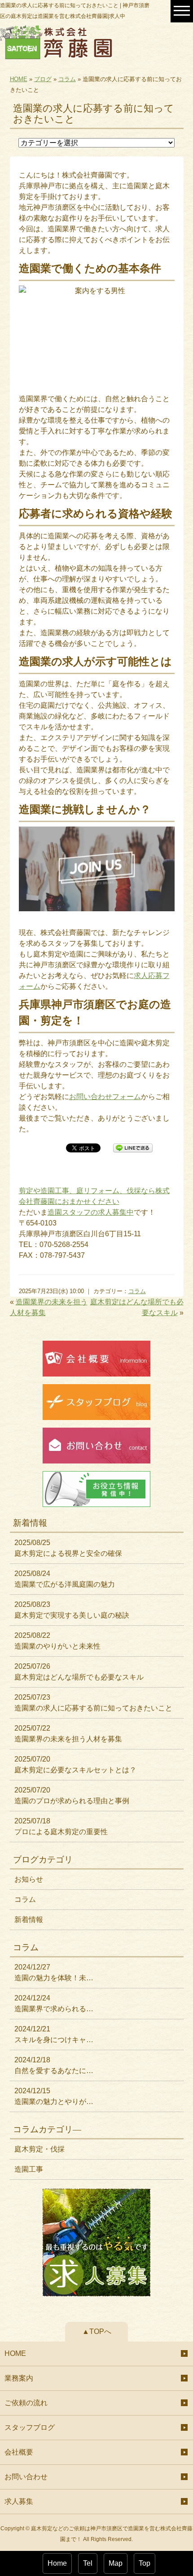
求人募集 (19, 2501)
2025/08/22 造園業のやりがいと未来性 (57, 1641)
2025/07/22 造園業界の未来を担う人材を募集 (68, 1734)
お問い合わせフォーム (105, 1097)
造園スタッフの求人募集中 (91, 1212)
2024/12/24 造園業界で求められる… (54, 2003)
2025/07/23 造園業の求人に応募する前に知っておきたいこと (93, 1703)
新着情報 (29, 1920)
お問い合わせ (26, 2477)
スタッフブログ (30, 2427)
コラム (67, 79)
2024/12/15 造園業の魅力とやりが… (54, 2096)
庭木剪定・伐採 (39, 2149)
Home (57, 2563)
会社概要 (19, 2452)
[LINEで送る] (133, 1147)
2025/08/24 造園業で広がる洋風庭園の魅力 (65, 1579)
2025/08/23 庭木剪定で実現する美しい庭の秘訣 (72, 1610)
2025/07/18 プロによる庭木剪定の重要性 (61, 1826)
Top (145, 2563)
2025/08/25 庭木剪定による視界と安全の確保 (68, 1548)
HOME (19, 79)
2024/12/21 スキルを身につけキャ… (54, 2034)
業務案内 (19, 2378)
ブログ (43, 79)
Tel (88, 2563)
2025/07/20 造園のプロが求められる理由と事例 (72, 1795)
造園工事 (29, 2169)
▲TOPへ (97, 2331)
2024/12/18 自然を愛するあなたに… (54, 2065)
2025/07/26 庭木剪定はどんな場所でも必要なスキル (79, 1672)
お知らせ (29, 1879)
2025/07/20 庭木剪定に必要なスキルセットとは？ (75, 1764)
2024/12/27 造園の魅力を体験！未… (54, 1972)
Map (116, 2563)
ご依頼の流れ (26, 2403)
